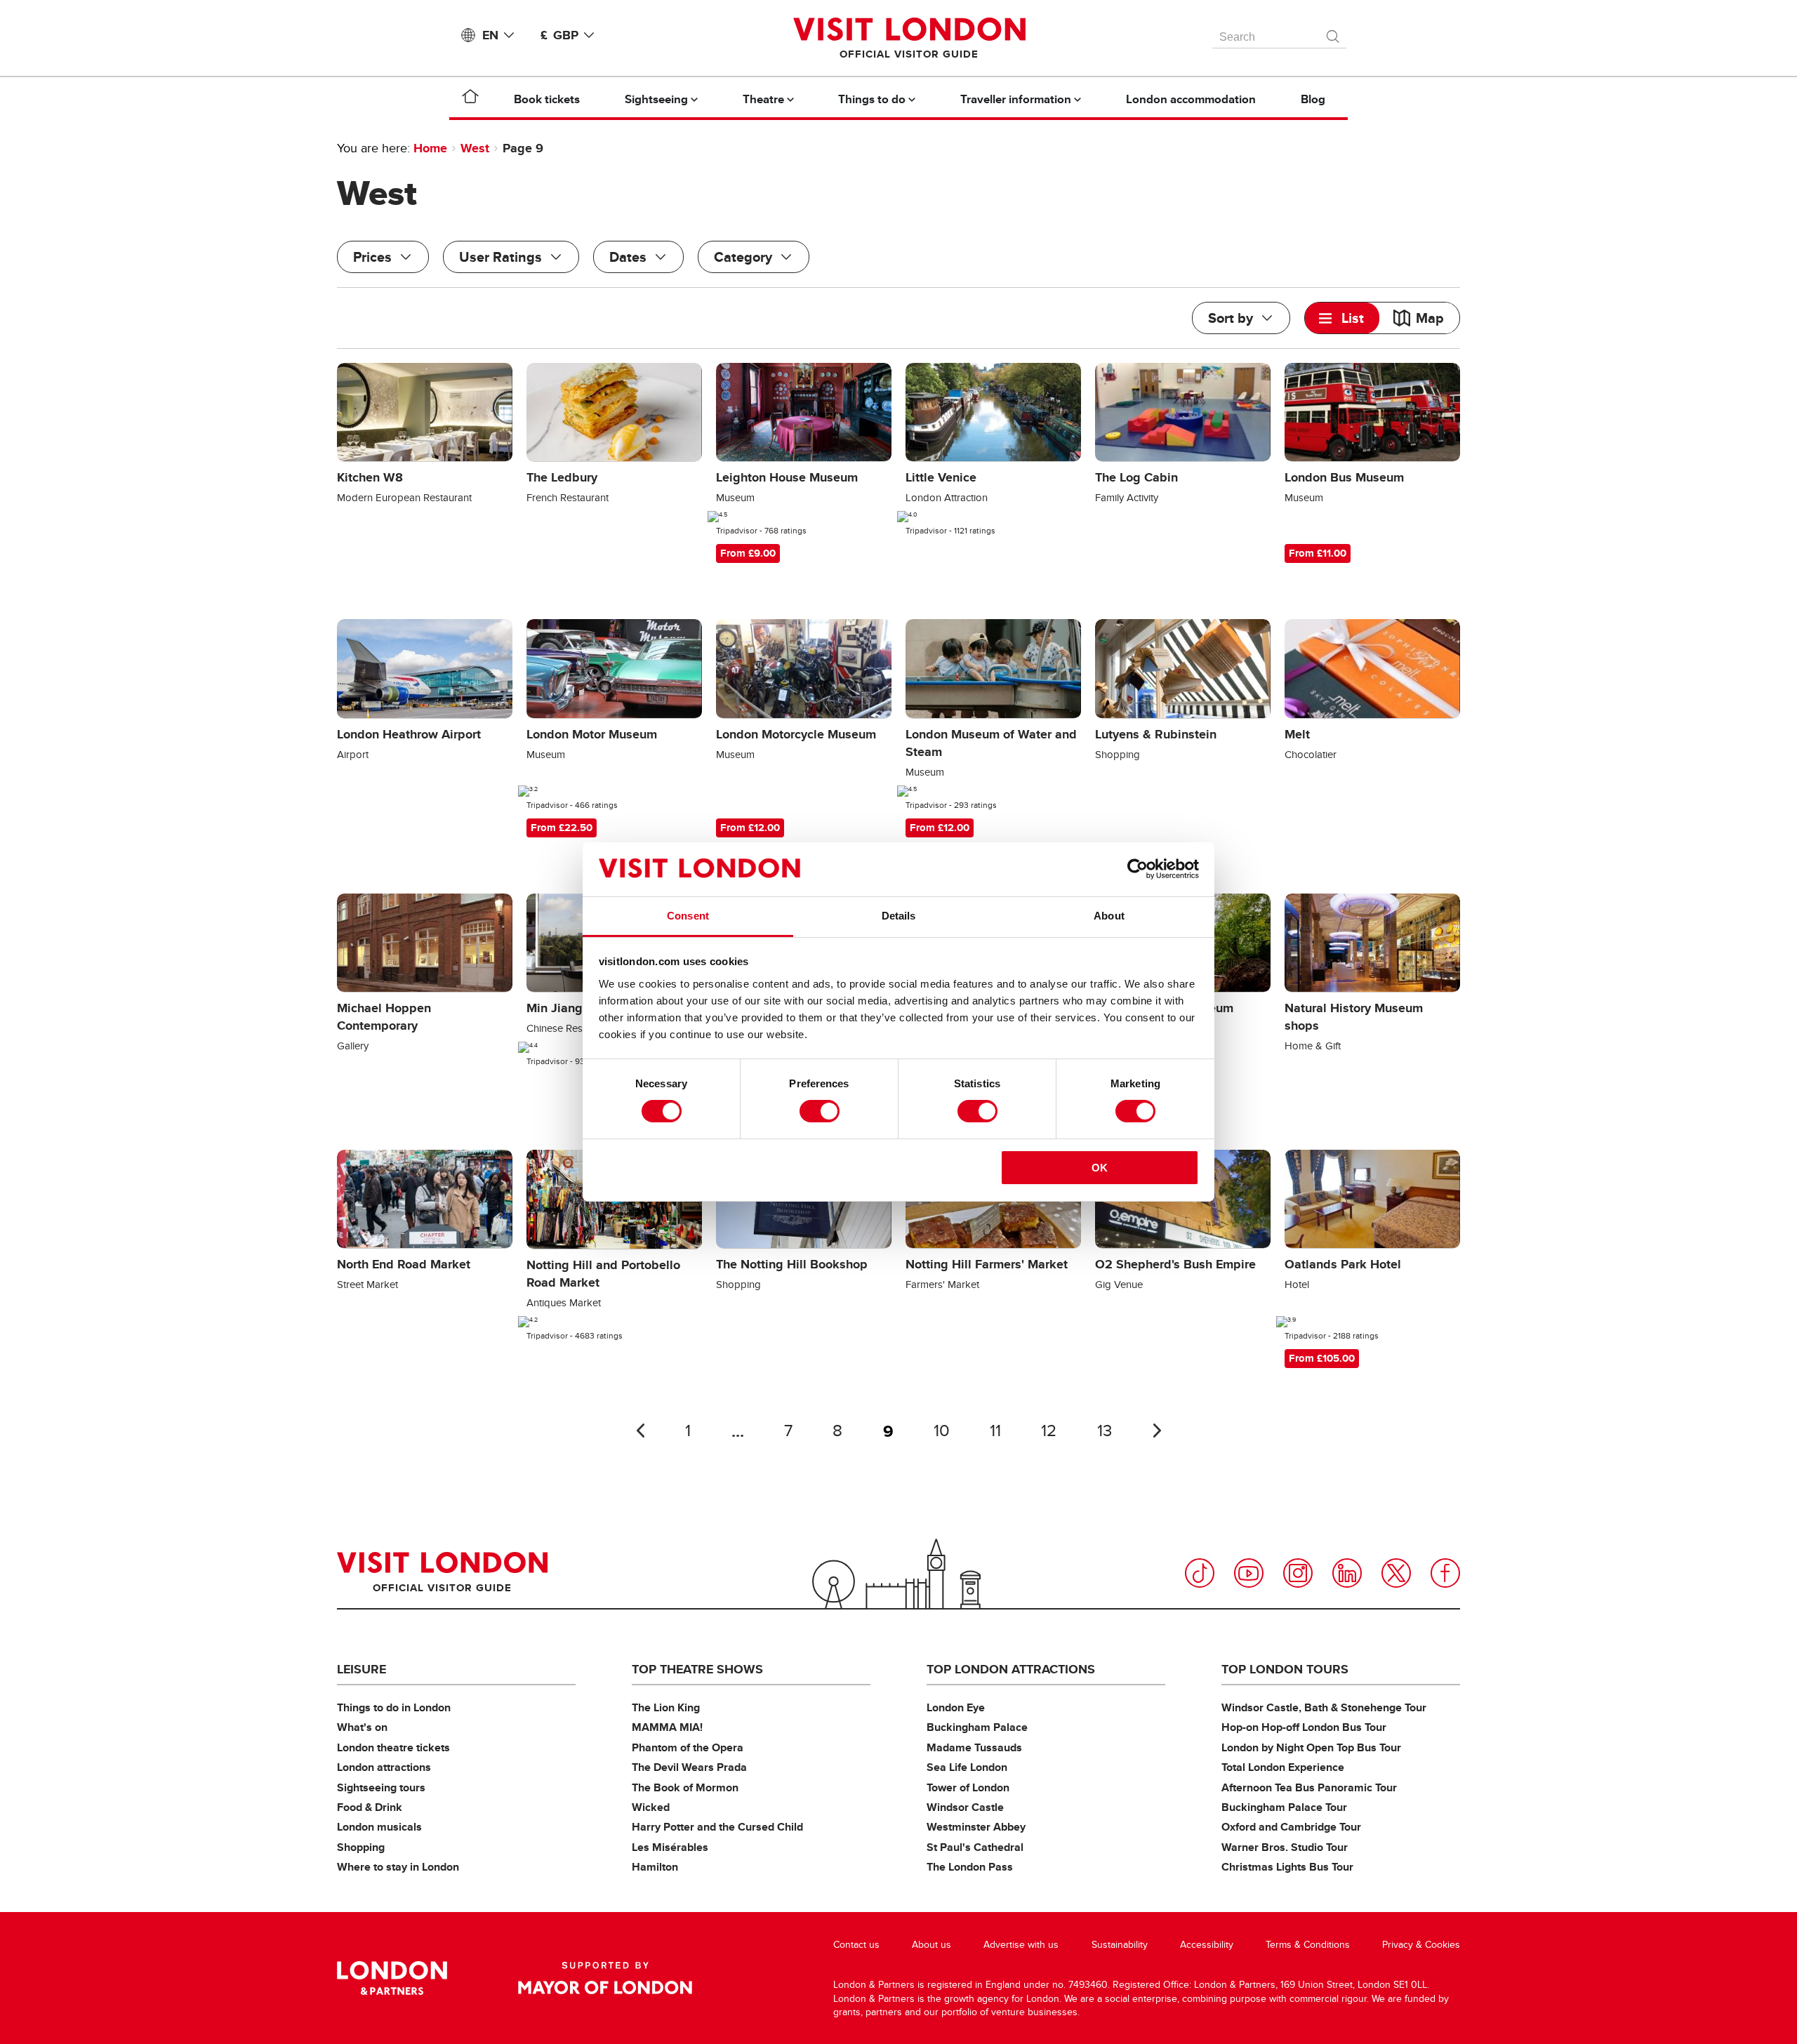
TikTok (1200, 1573)
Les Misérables (670, 1847)
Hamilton (655, 1867)
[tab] (1342, 318)
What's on (362, 1727)
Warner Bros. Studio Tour (1285, 1847)
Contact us (856, 1945)
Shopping (361, 1847)
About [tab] (1109, 916)
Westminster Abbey (976, 1827)
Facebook (1445, 1573)
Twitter (1396, 1573)
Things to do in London (394, 1707)
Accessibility (1207, 1945)
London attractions (384, 1767)
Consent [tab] (688, 916)
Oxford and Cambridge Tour (1291, 1827)
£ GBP (559, 35)
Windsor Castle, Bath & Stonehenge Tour (1324, 1707)
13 (1105, 1431)
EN (490, 35)
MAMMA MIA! (667, 1727)
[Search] (1334, 33)
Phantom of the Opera (688, 1747)
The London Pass (970, 1867)
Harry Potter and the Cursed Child (717, 1827)
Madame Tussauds (974, 1747)
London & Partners (392, 1978)
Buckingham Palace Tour (1284, 1807)
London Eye (956, 1707)
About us (931, 1945)
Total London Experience (1283, 1767)
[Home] (470, 99)
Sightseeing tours (381, 1787)
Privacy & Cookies (1421, 1945)
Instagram (1298, 1573)
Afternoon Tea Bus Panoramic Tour (1309, 1787)
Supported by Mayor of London (605, 1978)
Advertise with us (1021, 1945)
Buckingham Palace (977, 1727)
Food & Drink (370, 1807)
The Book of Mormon (685, 1787)
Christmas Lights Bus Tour (1287, 1867)
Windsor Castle (965, 1807)
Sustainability (1120, 1945)
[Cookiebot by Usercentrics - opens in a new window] (1138, 869)
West (475, 148)
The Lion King (666, 1707)
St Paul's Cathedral (975, 1847)
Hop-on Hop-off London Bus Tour (1304, 1727)
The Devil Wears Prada (689, 1767)
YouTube (1249, 1573)
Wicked (651, 1807)
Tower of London (968, 1787)
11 (995, 1431)
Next (1157, 1431)
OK (1100, 1168)
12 (1049, 1431)
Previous (640, 1431)
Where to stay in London (398, 1867)
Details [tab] (899, 916)
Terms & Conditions (1308, 1945)
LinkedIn (1347, 1573)
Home (430, 148)
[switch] (820, 1111)
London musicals (379, 1827)
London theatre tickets (393, 1747)
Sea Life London (967, 1767)
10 (942, 1431)
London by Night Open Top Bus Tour (1311, 1747)
